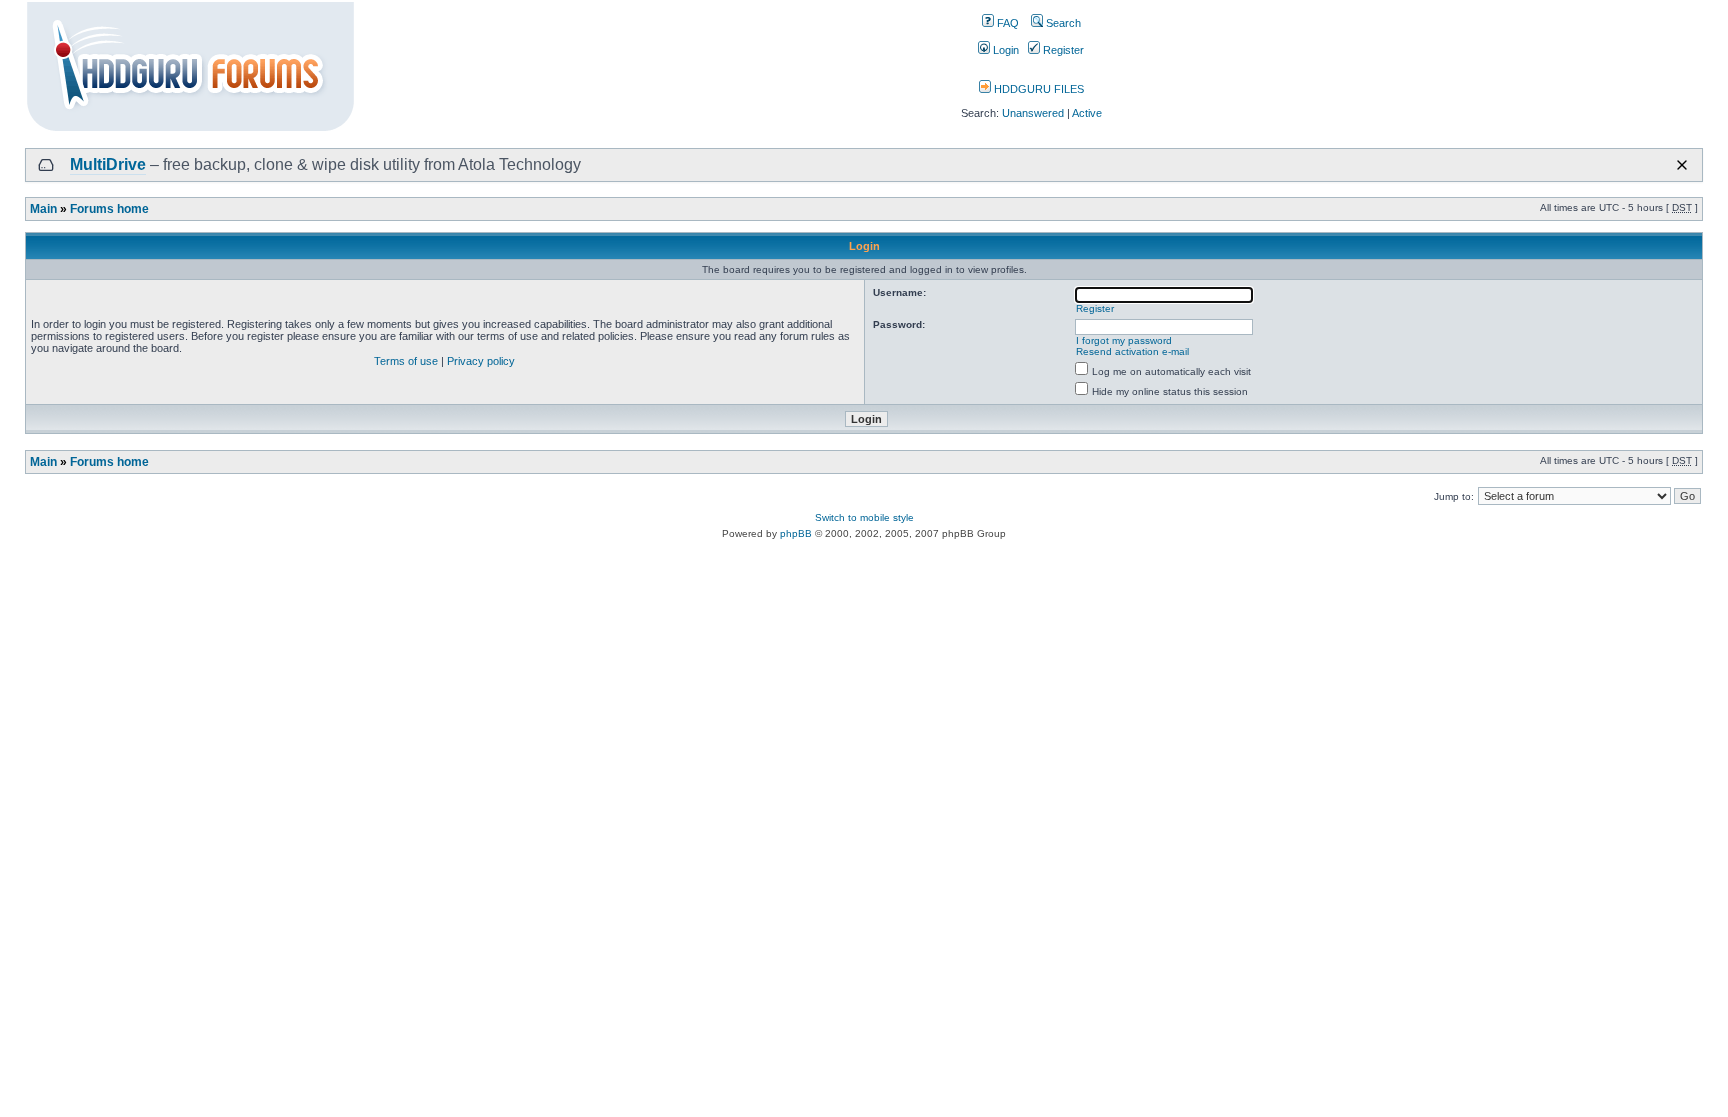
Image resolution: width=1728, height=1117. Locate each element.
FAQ (1006, 23)
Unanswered (1033, 113)
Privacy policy (481, 361)
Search (1062, 23)
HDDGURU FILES (1037, 89)
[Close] (1682, 165)
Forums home (109, 209)
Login (1004, 50)
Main (43, 209)
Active (1087, 113)
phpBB (796, 533)
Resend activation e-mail (1132, 351)
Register (1062, 50)
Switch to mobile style (864, 517)
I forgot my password (1124, 340)
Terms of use (406, 361)
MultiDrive (108, 164)
